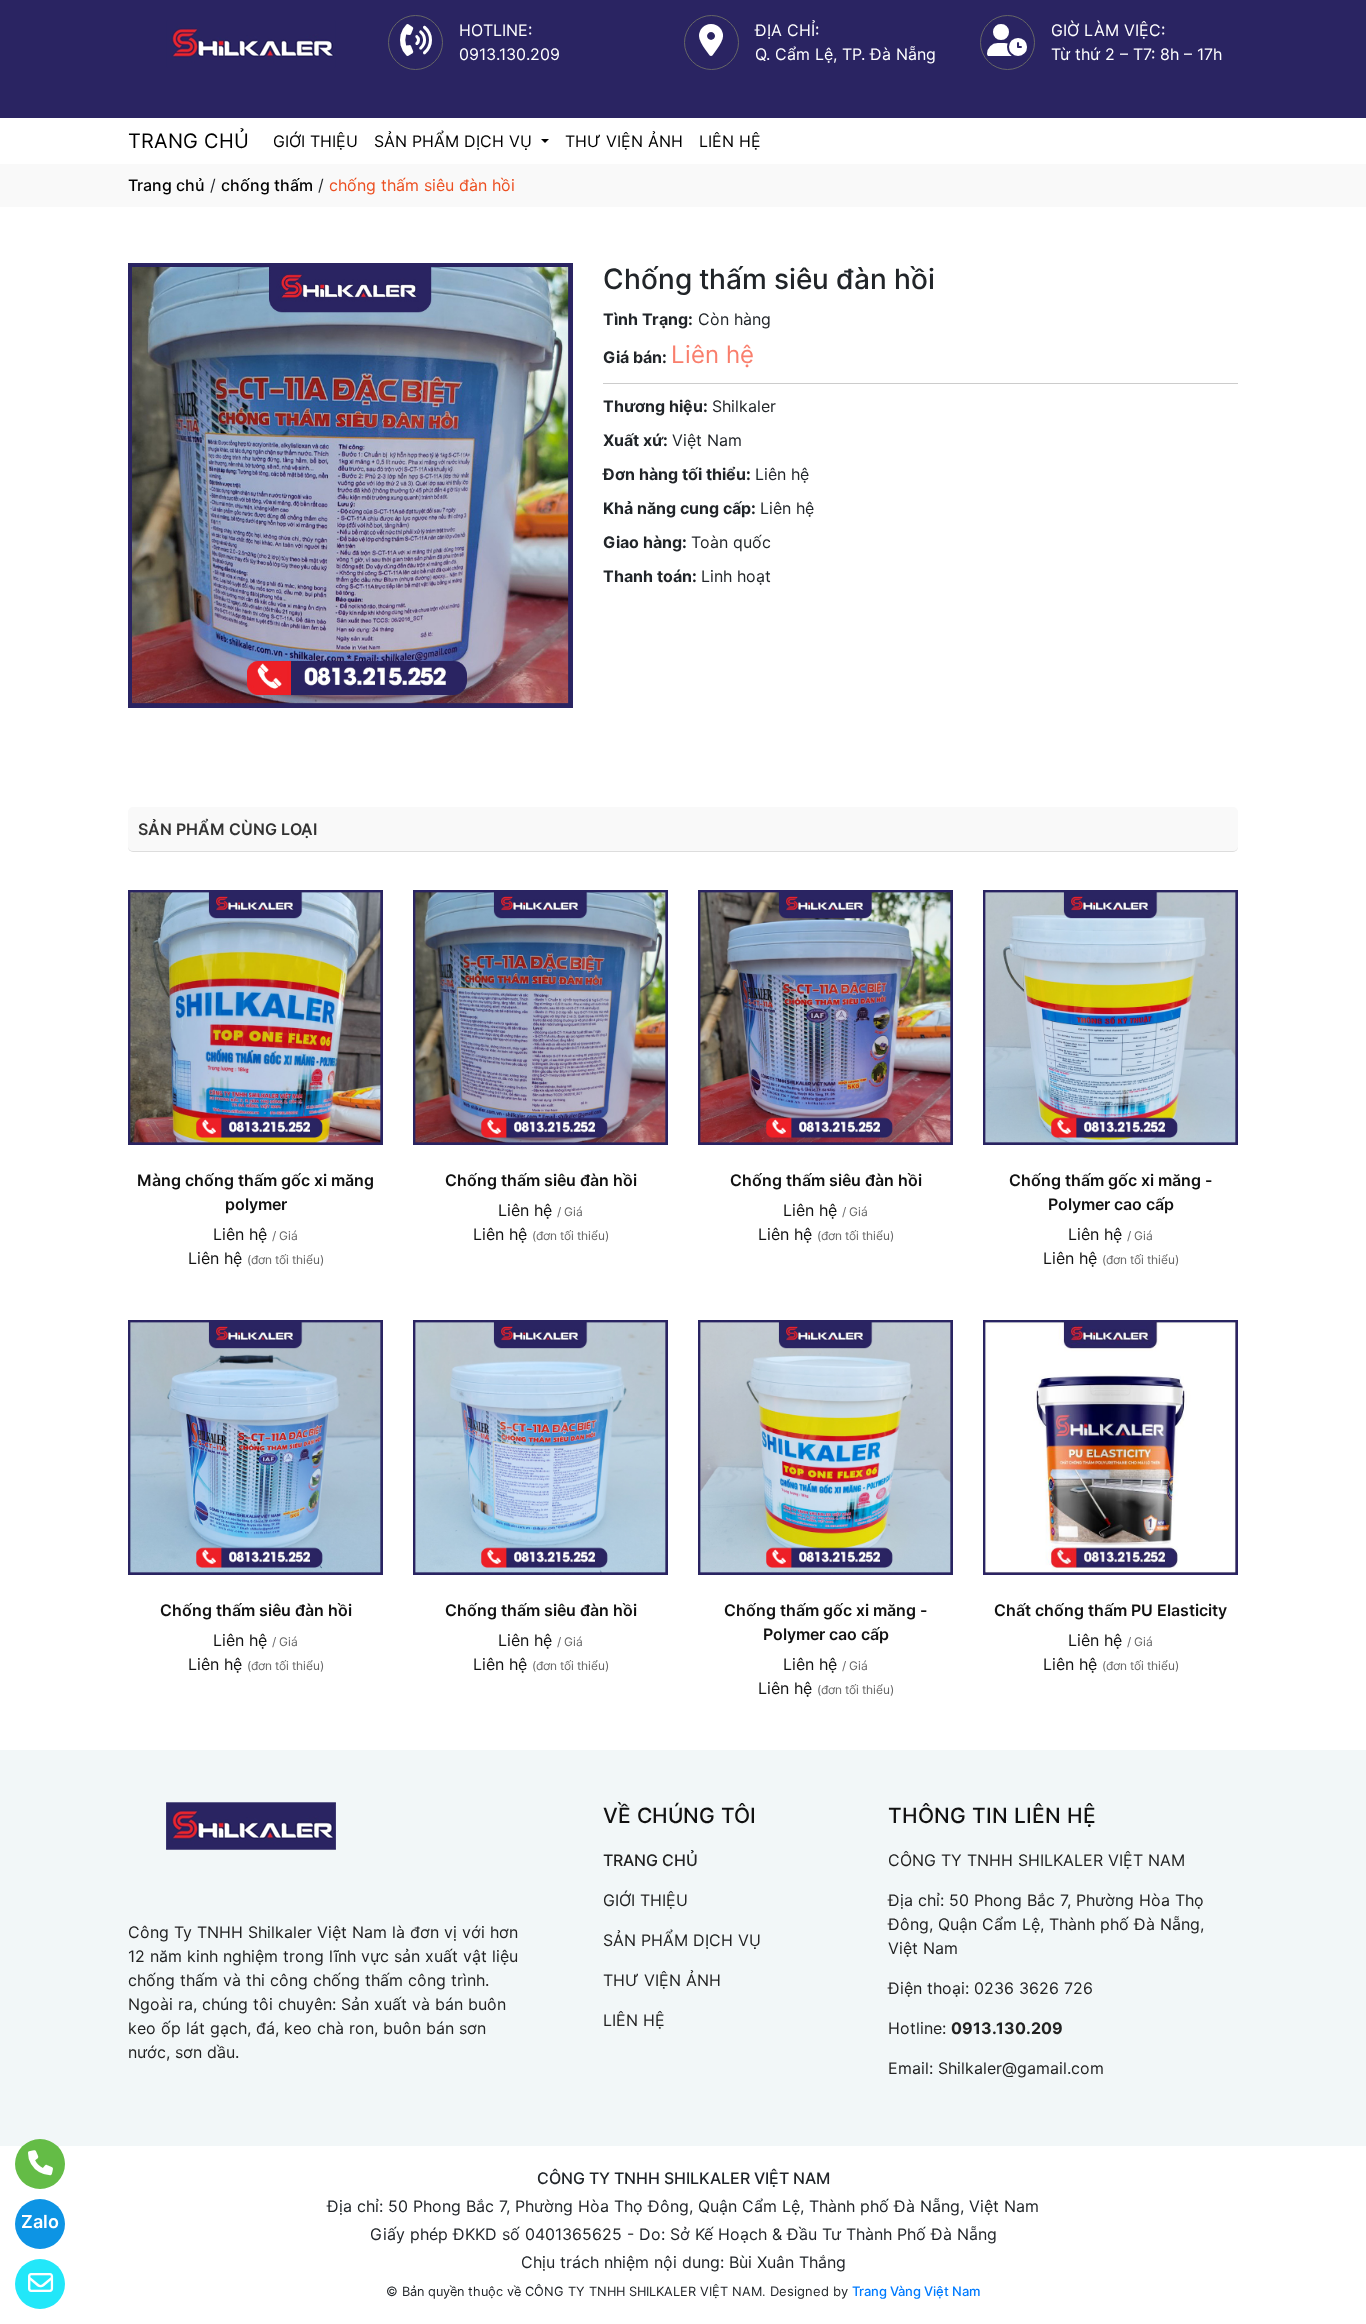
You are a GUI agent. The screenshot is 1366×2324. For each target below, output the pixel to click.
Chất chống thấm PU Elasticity (1110, 1610)
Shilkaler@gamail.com (1021, 2068)
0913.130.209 (1007, 2028)
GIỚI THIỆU (315, 141)
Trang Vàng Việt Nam (916, 2291)
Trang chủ (166, 185)
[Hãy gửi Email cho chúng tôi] (27, 2284)
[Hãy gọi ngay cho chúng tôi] (27, 2164)
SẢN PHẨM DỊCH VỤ (455, 141)
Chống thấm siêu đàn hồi (541, 1180)
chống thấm (267, 185)
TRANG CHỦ (188, 141)
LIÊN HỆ (730, 141)
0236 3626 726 (1033, 1988)
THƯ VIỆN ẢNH (624, 141)
